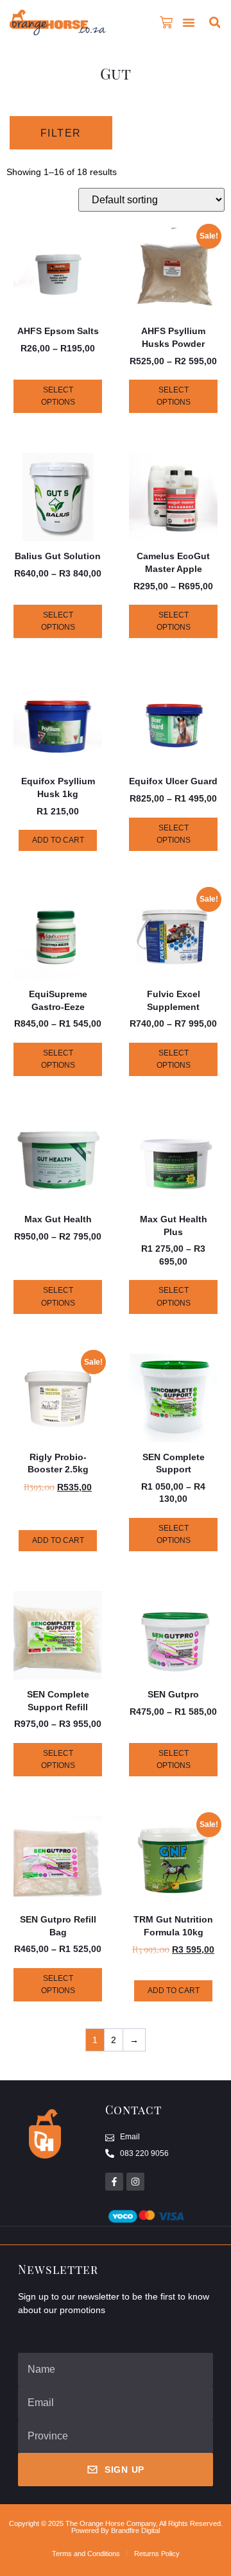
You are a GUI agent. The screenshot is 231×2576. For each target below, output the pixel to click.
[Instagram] (135, 2182)
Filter (61, 133)
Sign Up (124, 2470)
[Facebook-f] (114, 2182)
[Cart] (166, 22)
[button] (189, 22)
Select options (58, 396)
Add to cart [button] (58, 840)
